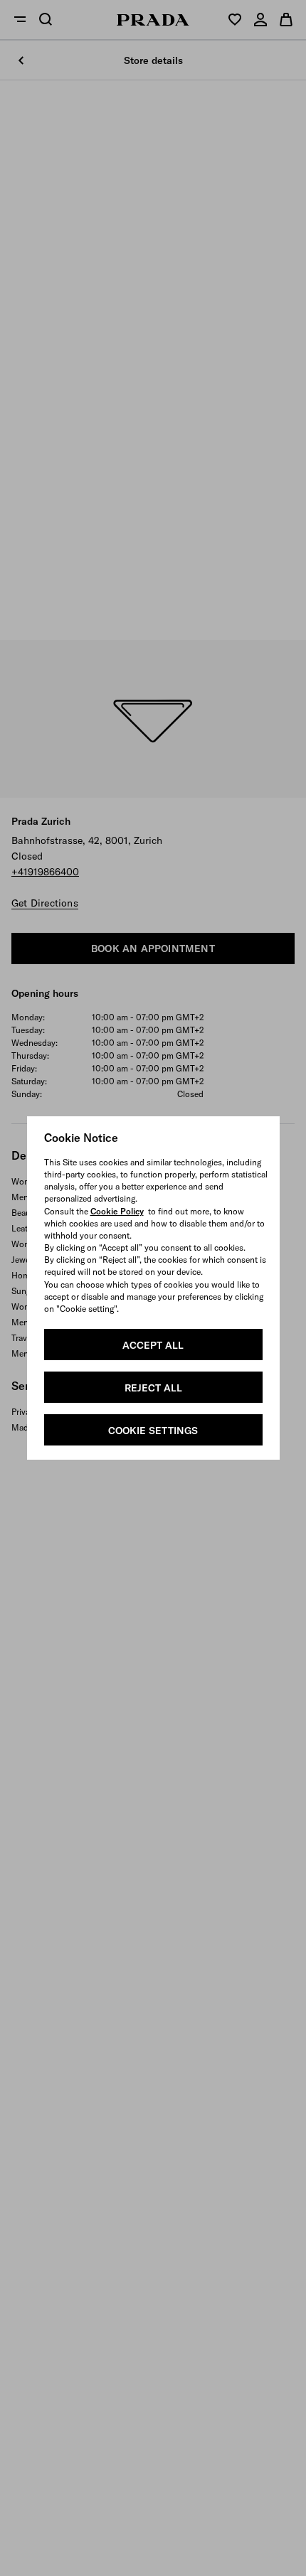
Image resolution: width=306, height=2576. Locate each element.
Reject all (153, 1388)
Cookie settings (153, 1431)
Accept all (153, 1345)
